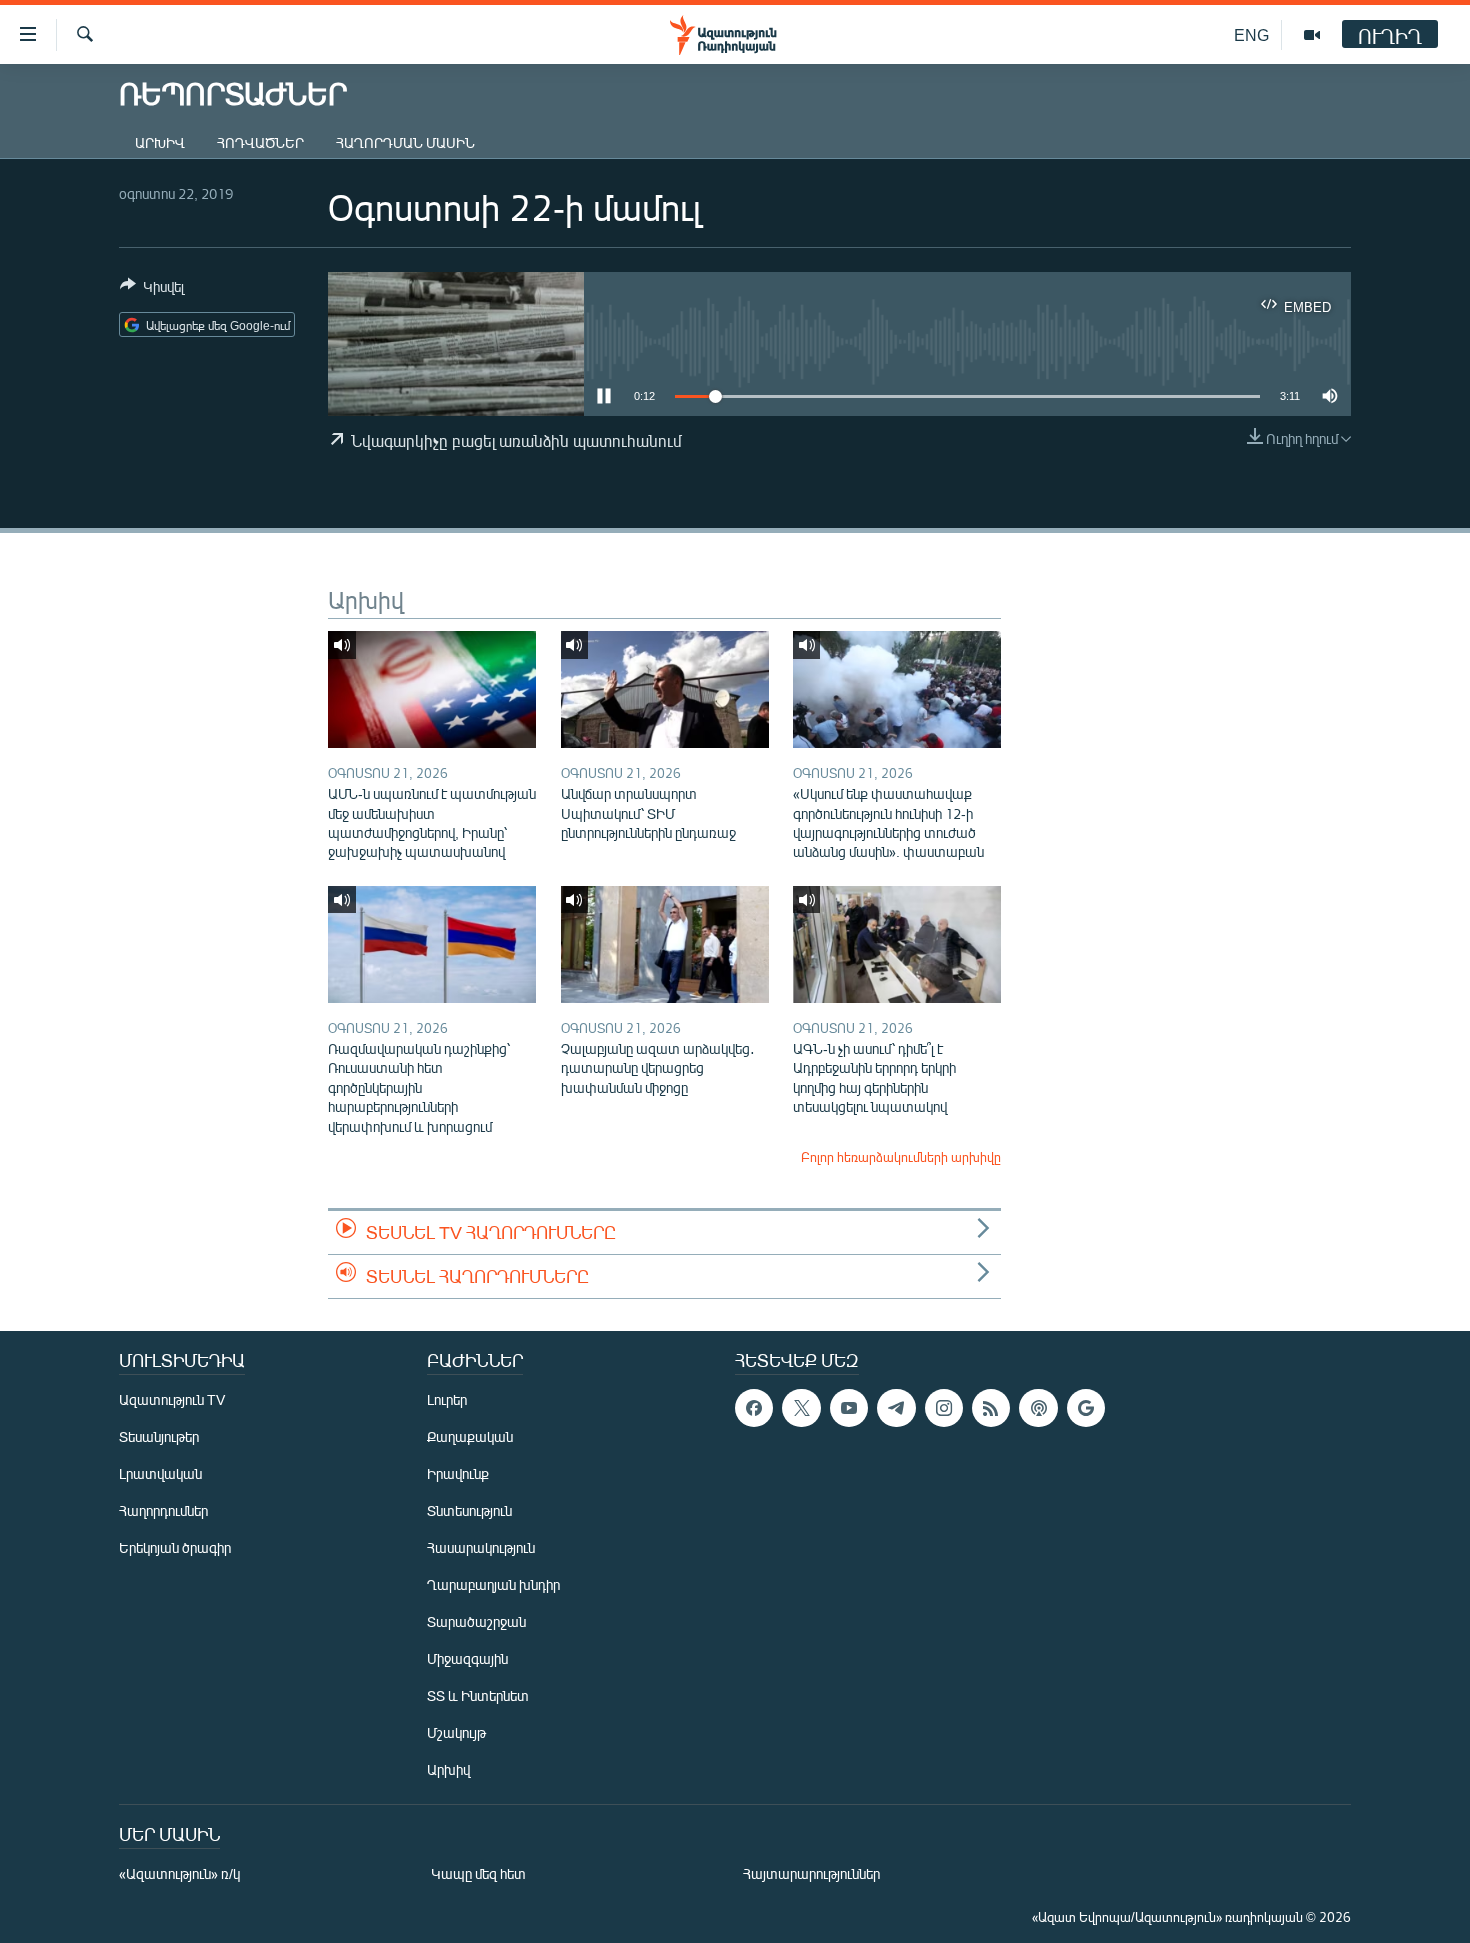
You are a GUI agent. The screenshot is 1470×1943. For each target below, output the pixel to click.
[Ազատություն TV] (1312, 35)
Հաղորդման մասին (405, 142)
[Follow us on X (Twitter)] (801, 1408)
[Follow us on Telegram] (896, 1408)
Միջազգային (467, 1658)
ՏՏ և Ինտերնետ (478, 1695)
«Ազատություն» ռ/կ (179, 1873)
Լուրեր (447, 1399)
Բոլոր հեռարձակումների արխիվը (901, 1157)
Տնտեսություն (469, 1510)
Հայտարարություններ (811, 1873)
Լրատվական (160, 1473)
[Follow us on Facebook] (754, 1408)
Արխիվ (160, 142)
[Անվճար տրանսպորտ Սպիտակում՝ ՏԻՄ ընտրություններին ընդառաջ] (665, 689)
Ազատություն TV (172, 1399)
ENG (1251, 34)
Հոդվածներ (260, 142)
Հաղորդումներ (163, 1510)
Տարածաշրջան (476, 1621)
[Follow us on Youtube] (849, 1408)
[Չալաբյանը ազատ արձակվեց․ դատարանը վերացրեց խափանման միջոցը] (665, 944)
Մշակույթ (456, 1732)
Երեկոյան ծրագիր (175, 1547)
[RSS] (991, 1408)
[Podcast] (1038, 1408)
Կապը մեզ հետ (478, 1873)
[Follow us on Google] (1086, 1408)
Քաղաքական (470, 1436)
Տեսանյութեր (159, 1436)
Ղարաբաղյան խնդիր (493, 1584)
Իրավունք (458, 1473)
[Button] (152, 290)
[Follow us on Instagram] (944, 1408)
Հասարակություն (481, 1547)
